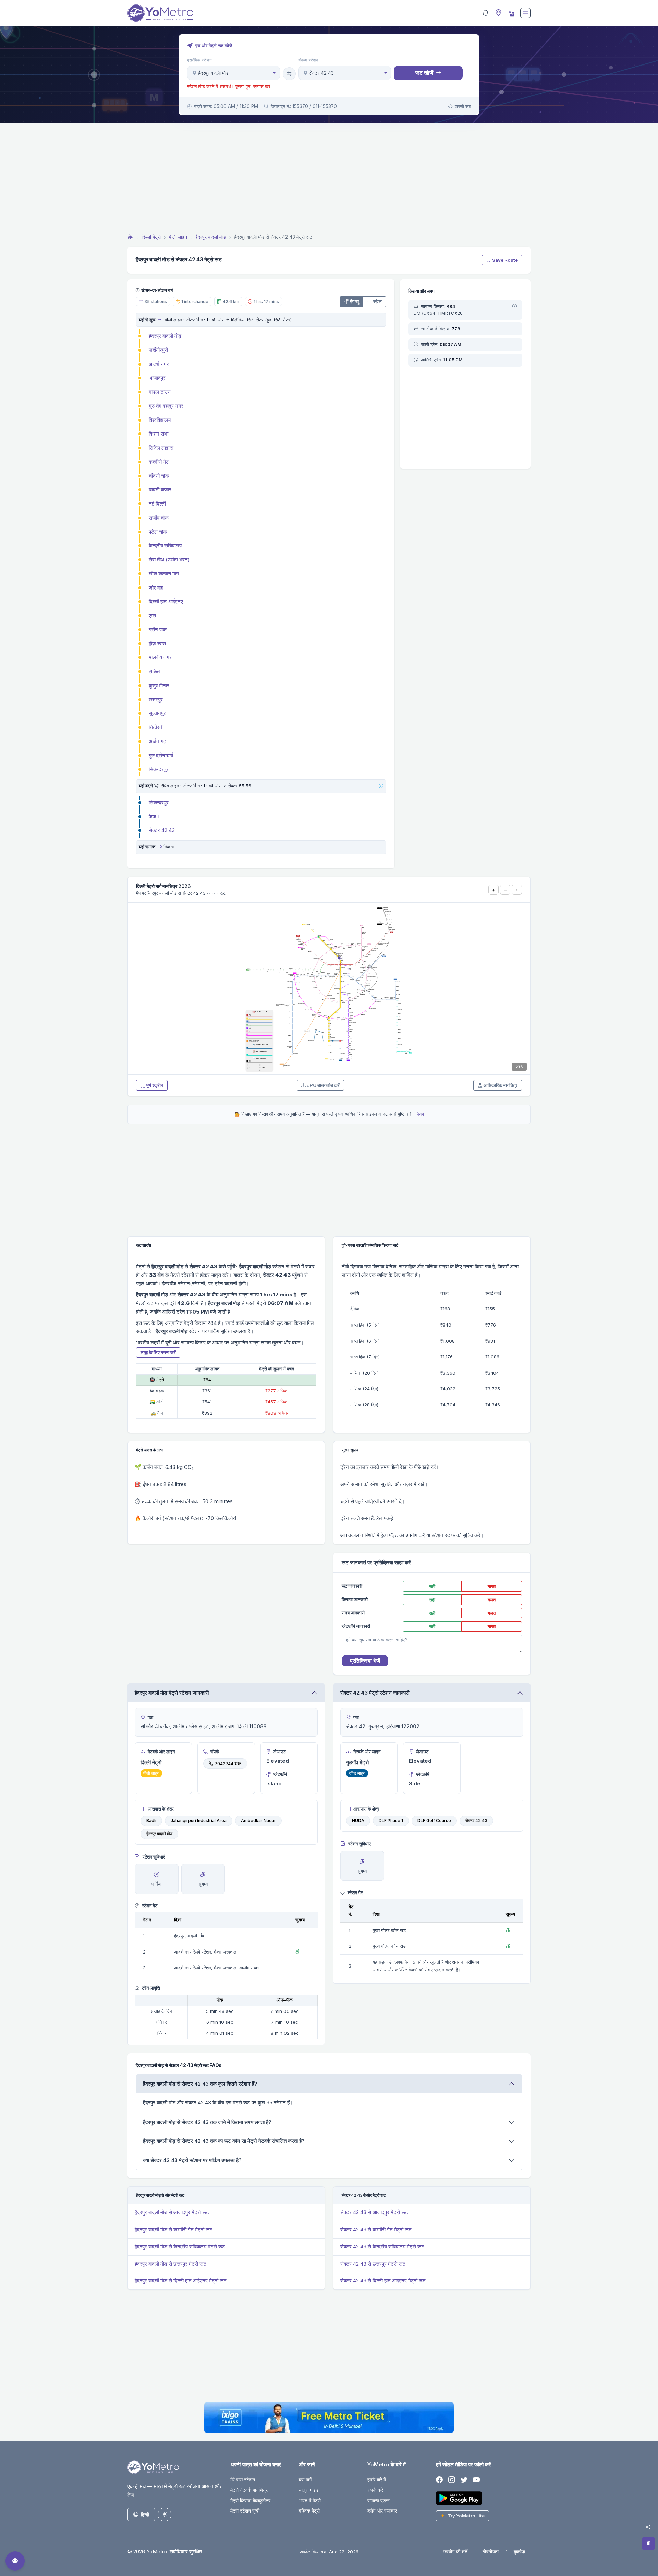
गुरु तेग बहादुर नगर (166, 406)
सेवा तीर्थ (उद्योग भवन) (169, 560)
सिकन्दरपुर (159, 769)
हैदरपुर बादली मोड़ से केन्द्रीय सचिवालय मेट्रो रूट (180, 2247)
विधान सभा (159, 434)
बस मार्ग (305, 2479)
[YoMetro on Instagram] (452, 2480)
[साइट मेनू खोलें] (525, 13)
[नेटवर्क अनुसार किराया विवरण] (515, 307)
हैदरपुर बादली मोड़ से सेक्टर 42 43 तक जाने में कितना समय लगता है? (207, 2122)
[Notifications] (486, 13)
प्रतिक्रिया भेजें (365, 1661)
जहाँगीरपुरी (158, 350)
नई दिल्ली (157, 504)
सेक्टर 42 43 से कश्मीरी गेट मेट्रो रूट (376, 2229)
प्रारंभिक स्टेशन (199, 60)
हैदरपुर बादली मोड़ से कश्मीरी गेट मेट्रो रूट (174, 2229)
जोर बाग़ (156, 588)
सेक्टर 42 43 (162, 830)
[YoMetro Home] (160, 13)
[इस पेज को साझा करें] (648, 2527)
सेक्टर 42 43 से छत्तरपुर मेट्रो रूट (373, 2264)
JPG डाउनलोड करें (323, 1085)
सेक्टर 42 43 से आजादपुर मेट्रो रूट (374, 2212)
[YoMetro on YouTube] (476, 2480)
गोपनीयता (491, 2551)
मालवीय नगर (160, 657)
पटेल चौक (158, 532)
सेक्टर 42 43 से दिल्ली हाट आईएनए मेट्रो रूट (383, 2281)
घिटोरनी (156, 727)
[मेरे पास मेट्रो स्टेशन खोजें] (498, 13)
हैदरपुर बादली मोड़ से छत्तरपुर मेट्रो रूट (170, 2264)
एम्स (152, 615)
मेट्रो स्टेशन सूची (245, 2511)
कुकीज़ (519, 2551)
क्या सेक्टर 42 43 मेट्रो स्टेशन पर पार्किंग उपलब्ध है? (192, 2160)
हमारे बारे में (377, 2479)
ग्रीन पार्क (158, 630)
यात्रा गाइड (309, 2490)
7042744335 (228, 1763)
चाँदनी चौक (159, 476)
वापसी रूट (463, 106)
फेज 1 (154, 816)
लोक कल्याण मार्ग (164, 574)
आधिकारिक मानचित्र (501, 1085)
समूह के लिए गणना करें (158, 1352)
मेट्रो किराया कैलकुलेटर (250, 2500)
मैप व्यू (354, 301)
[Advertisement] (329, 179)
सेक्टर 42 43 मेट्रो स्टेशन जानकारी (375, 1693)
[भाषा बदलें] (510, 13)
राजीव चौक (159, 518)
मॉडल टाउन (160, 392)
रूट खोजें (424, 73)
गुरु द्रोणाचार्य (161, 755)
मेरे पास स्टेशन (243, 2479)
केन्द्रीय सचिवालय (165, 545)
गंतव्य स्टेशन (309, 60)
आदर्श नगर (159, 364)
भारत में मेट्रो (310, 2500)
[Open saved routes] (648, 2543)
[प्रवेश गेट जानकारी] (160, 320)
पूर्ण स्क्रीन (155, 1085)
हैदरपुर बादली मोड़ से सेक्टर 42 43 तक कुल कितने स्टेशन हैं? (200, 2084)
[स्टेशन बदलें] (289, 74)
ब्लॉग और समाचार (382, 2511)
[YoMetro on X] (464, 2480)
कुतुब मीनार (159, 685)
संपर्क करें (375, 2490)
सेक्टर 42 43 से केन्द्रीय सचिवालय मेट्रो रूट (382, 2247)
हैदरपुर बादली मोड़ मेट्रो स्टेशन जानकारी (172, 1693)
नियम (420, 1114)
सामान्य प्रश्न (379, 2500)
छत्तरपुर (156, 699)
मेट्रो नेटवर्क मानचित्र (249, 2490)
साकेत (154, 671)
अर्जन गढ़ (157, 741)
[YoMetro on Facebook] (439, 2480)
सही (432, 1586)
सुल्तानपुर (157, 713)
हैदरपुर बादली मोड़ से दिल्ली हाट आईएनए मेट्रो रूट (181, 2281)
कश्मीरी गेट (159, 462)
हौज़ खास (157, 644)
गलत (492, 1586)
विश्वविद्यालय (160, 420)
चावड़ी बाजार (160, 490)
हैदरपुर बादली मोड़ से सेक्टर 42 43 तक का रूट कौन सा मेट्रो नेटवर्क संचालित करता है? (224, 2141)
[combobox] (234, 73)
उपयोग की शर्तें (455, 2551)
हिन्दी (145, 2514)
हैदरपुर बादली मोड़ (165, 336)
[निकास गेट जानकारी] (160, 847)
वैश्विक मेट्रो (309, 2511)
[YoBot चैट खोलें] (15, 2561)
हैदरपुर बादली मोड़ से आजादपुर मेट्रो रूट (172, 2212)
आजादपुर (157, 378)
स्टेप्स (377, 301)
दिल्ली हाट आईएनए (166, 601)
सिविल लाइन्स (161, 448)
